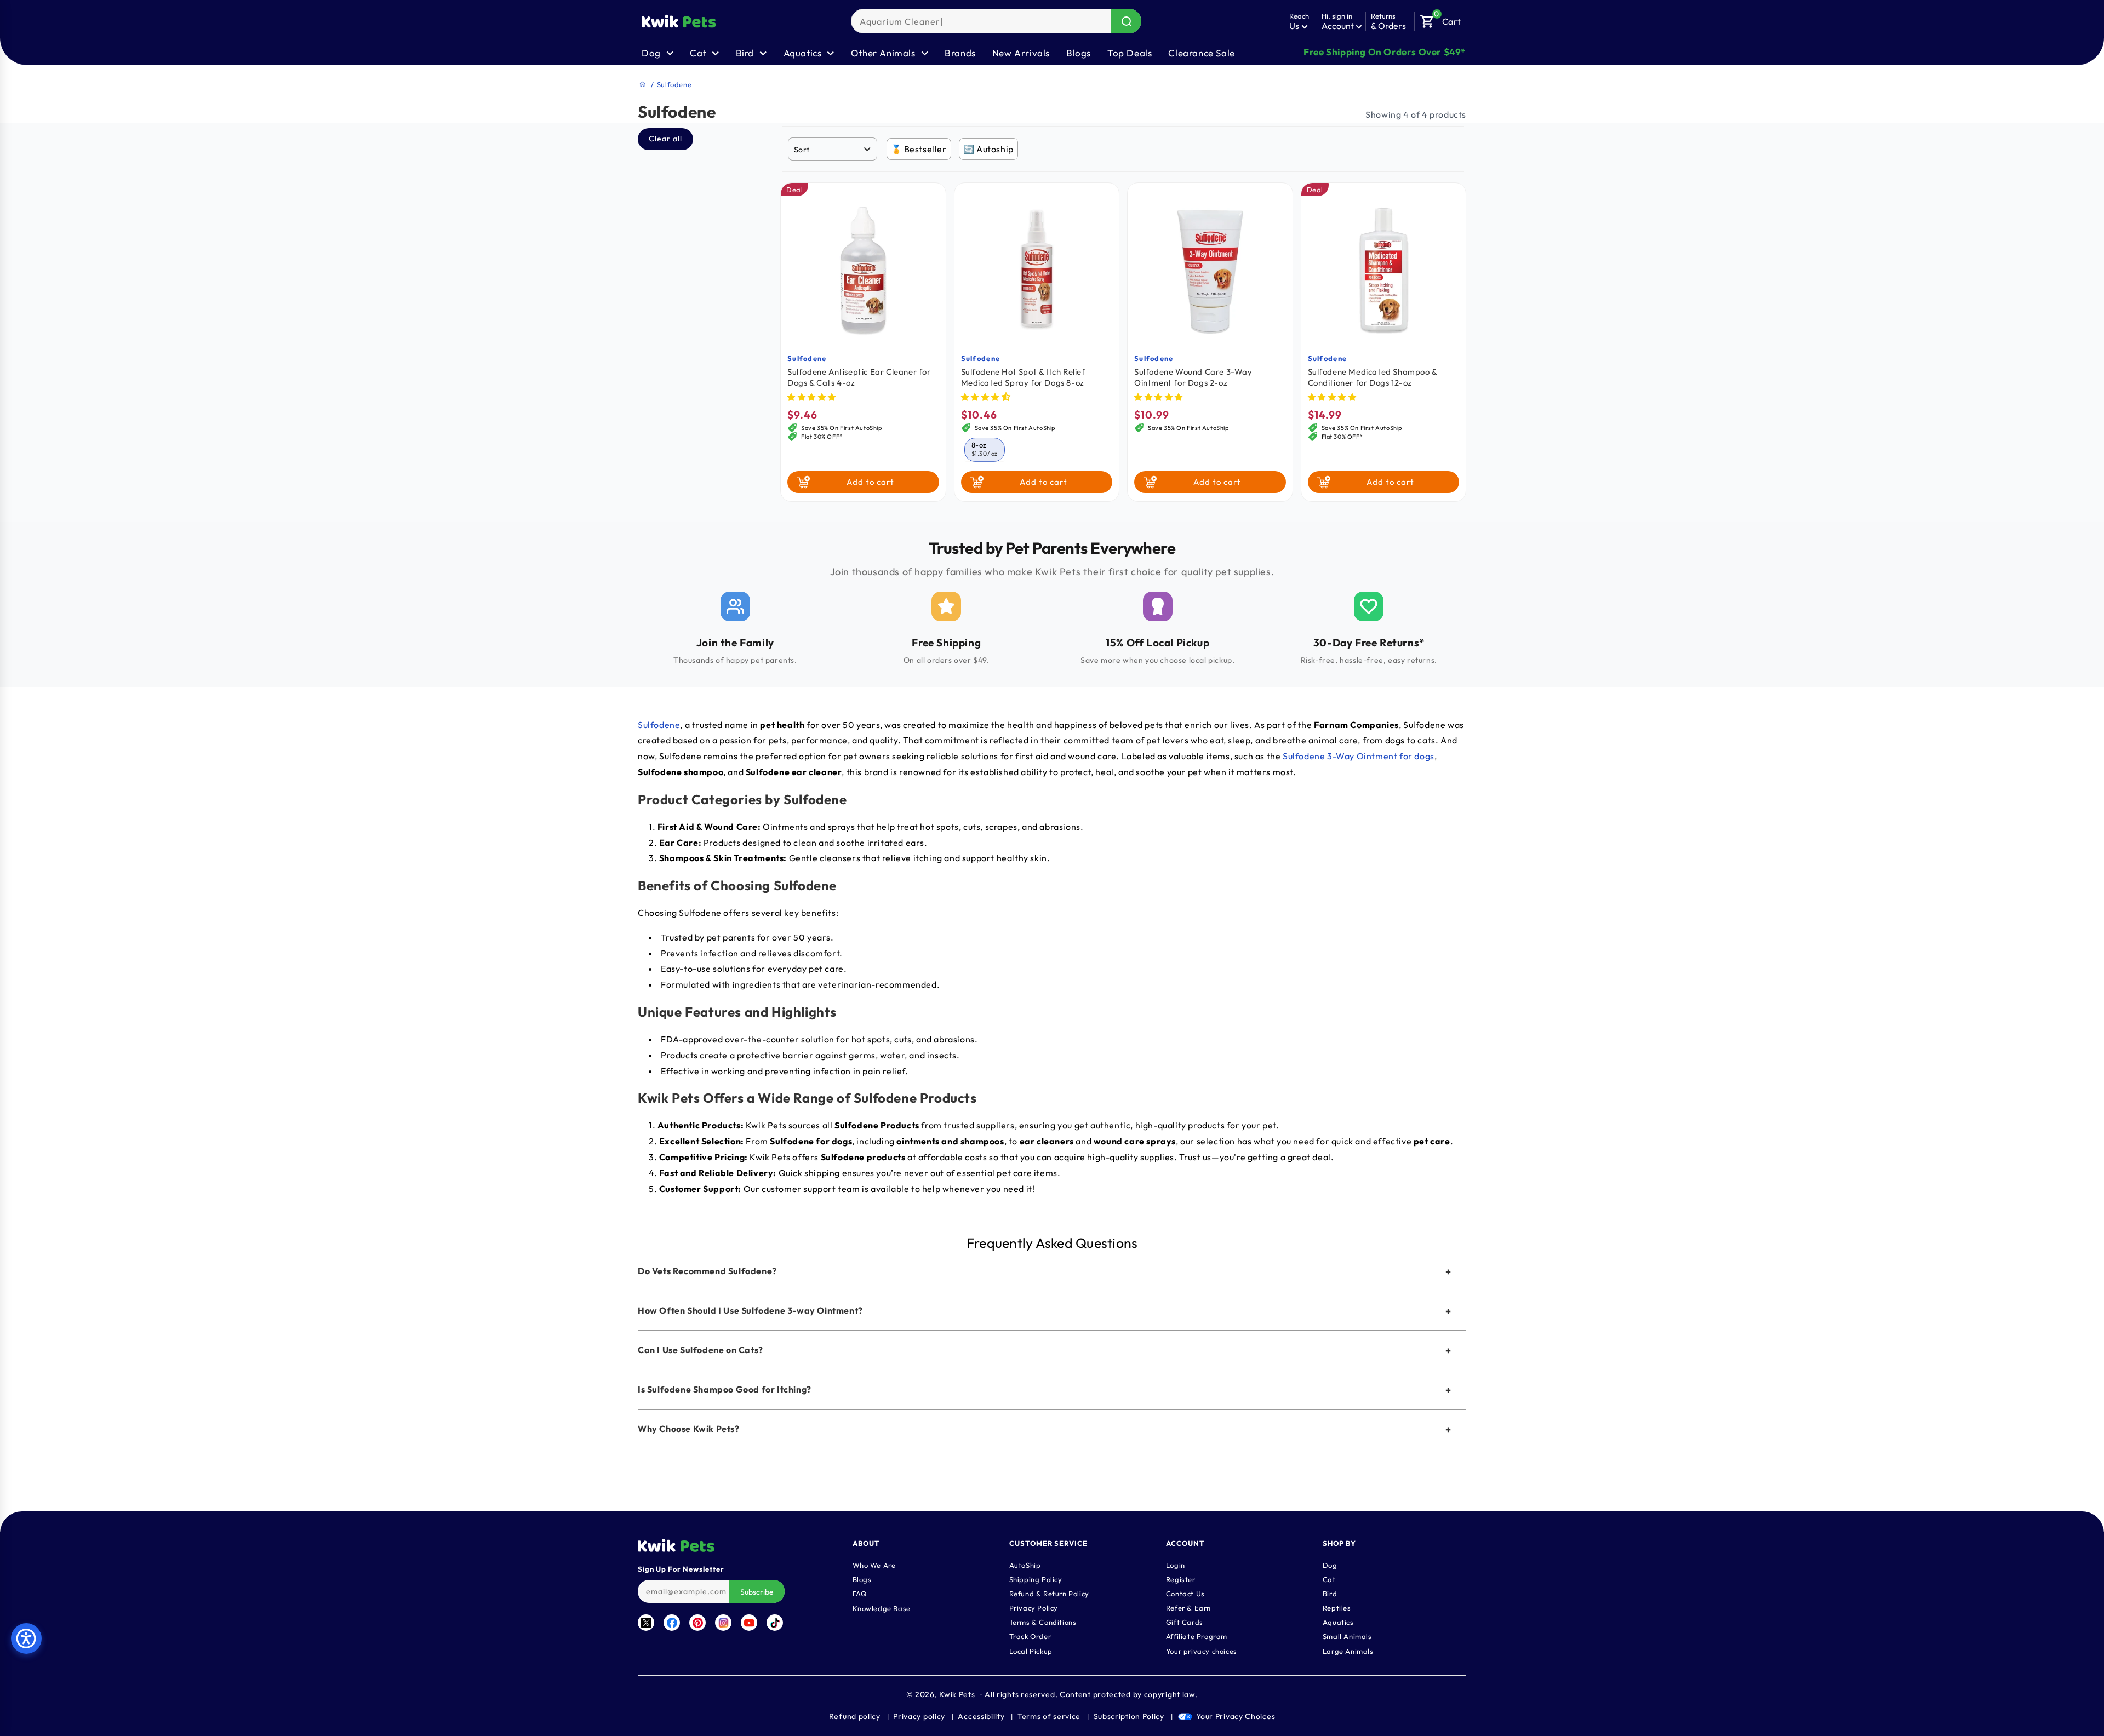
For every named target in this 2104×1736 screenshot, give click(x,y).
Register (1181, 1579)
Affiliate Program (1197, 1636)
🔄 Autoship (988, 149)
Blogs (1079, 53)
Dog (1330, 1565)
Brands (960, 53)
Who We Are (874, 1565)
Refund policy (855, 1716)
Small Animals (1347, 1636)
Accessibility (981, 1716)
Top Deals (1130, 53)
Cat (1329, 1579)
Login (1176, 1565)
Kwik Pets (957, 1694)
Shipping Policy (1036, 1579)
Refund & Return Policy (1049, 1594)
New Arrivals (1021, 53)
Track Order (1030, 1636)
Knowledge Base (882, 1608)
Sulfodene (807, 358)
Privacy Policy (1034, 1608)
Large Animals (1348, 1651)
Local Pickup (1031, 1651)
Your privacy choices (1202, 1651)
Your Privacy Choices (1236, 1716)
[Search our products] (1126, 21)
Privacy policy (919, 1716)
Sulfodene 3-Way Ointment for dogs (1359, 756)
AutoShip (1025, 1565)
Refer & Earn (1188, 1608)
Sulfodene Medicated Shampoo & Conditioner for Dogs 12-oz (1373, 377)
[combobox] (996, 21)
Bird (1330, 1594)
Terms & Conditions (1043, 1622)
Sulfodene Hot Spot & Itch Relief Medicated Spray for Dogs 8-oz (1023, 377)
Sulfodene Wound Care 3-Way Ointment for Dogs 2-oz (1193, 377)
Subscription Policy (1129, 1716)
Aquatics (1338, 1622)
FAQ (860, 1594)
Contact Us (1185, 1594)
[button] (1440, 19)
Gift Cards (1185, 1622)
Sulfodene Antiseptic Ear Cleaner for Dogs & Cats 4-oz (859, 377)
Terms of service (1049, 1716)
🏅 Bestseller (919, 149)
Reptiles (1337, 1608)
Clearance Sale (1201, 53)
